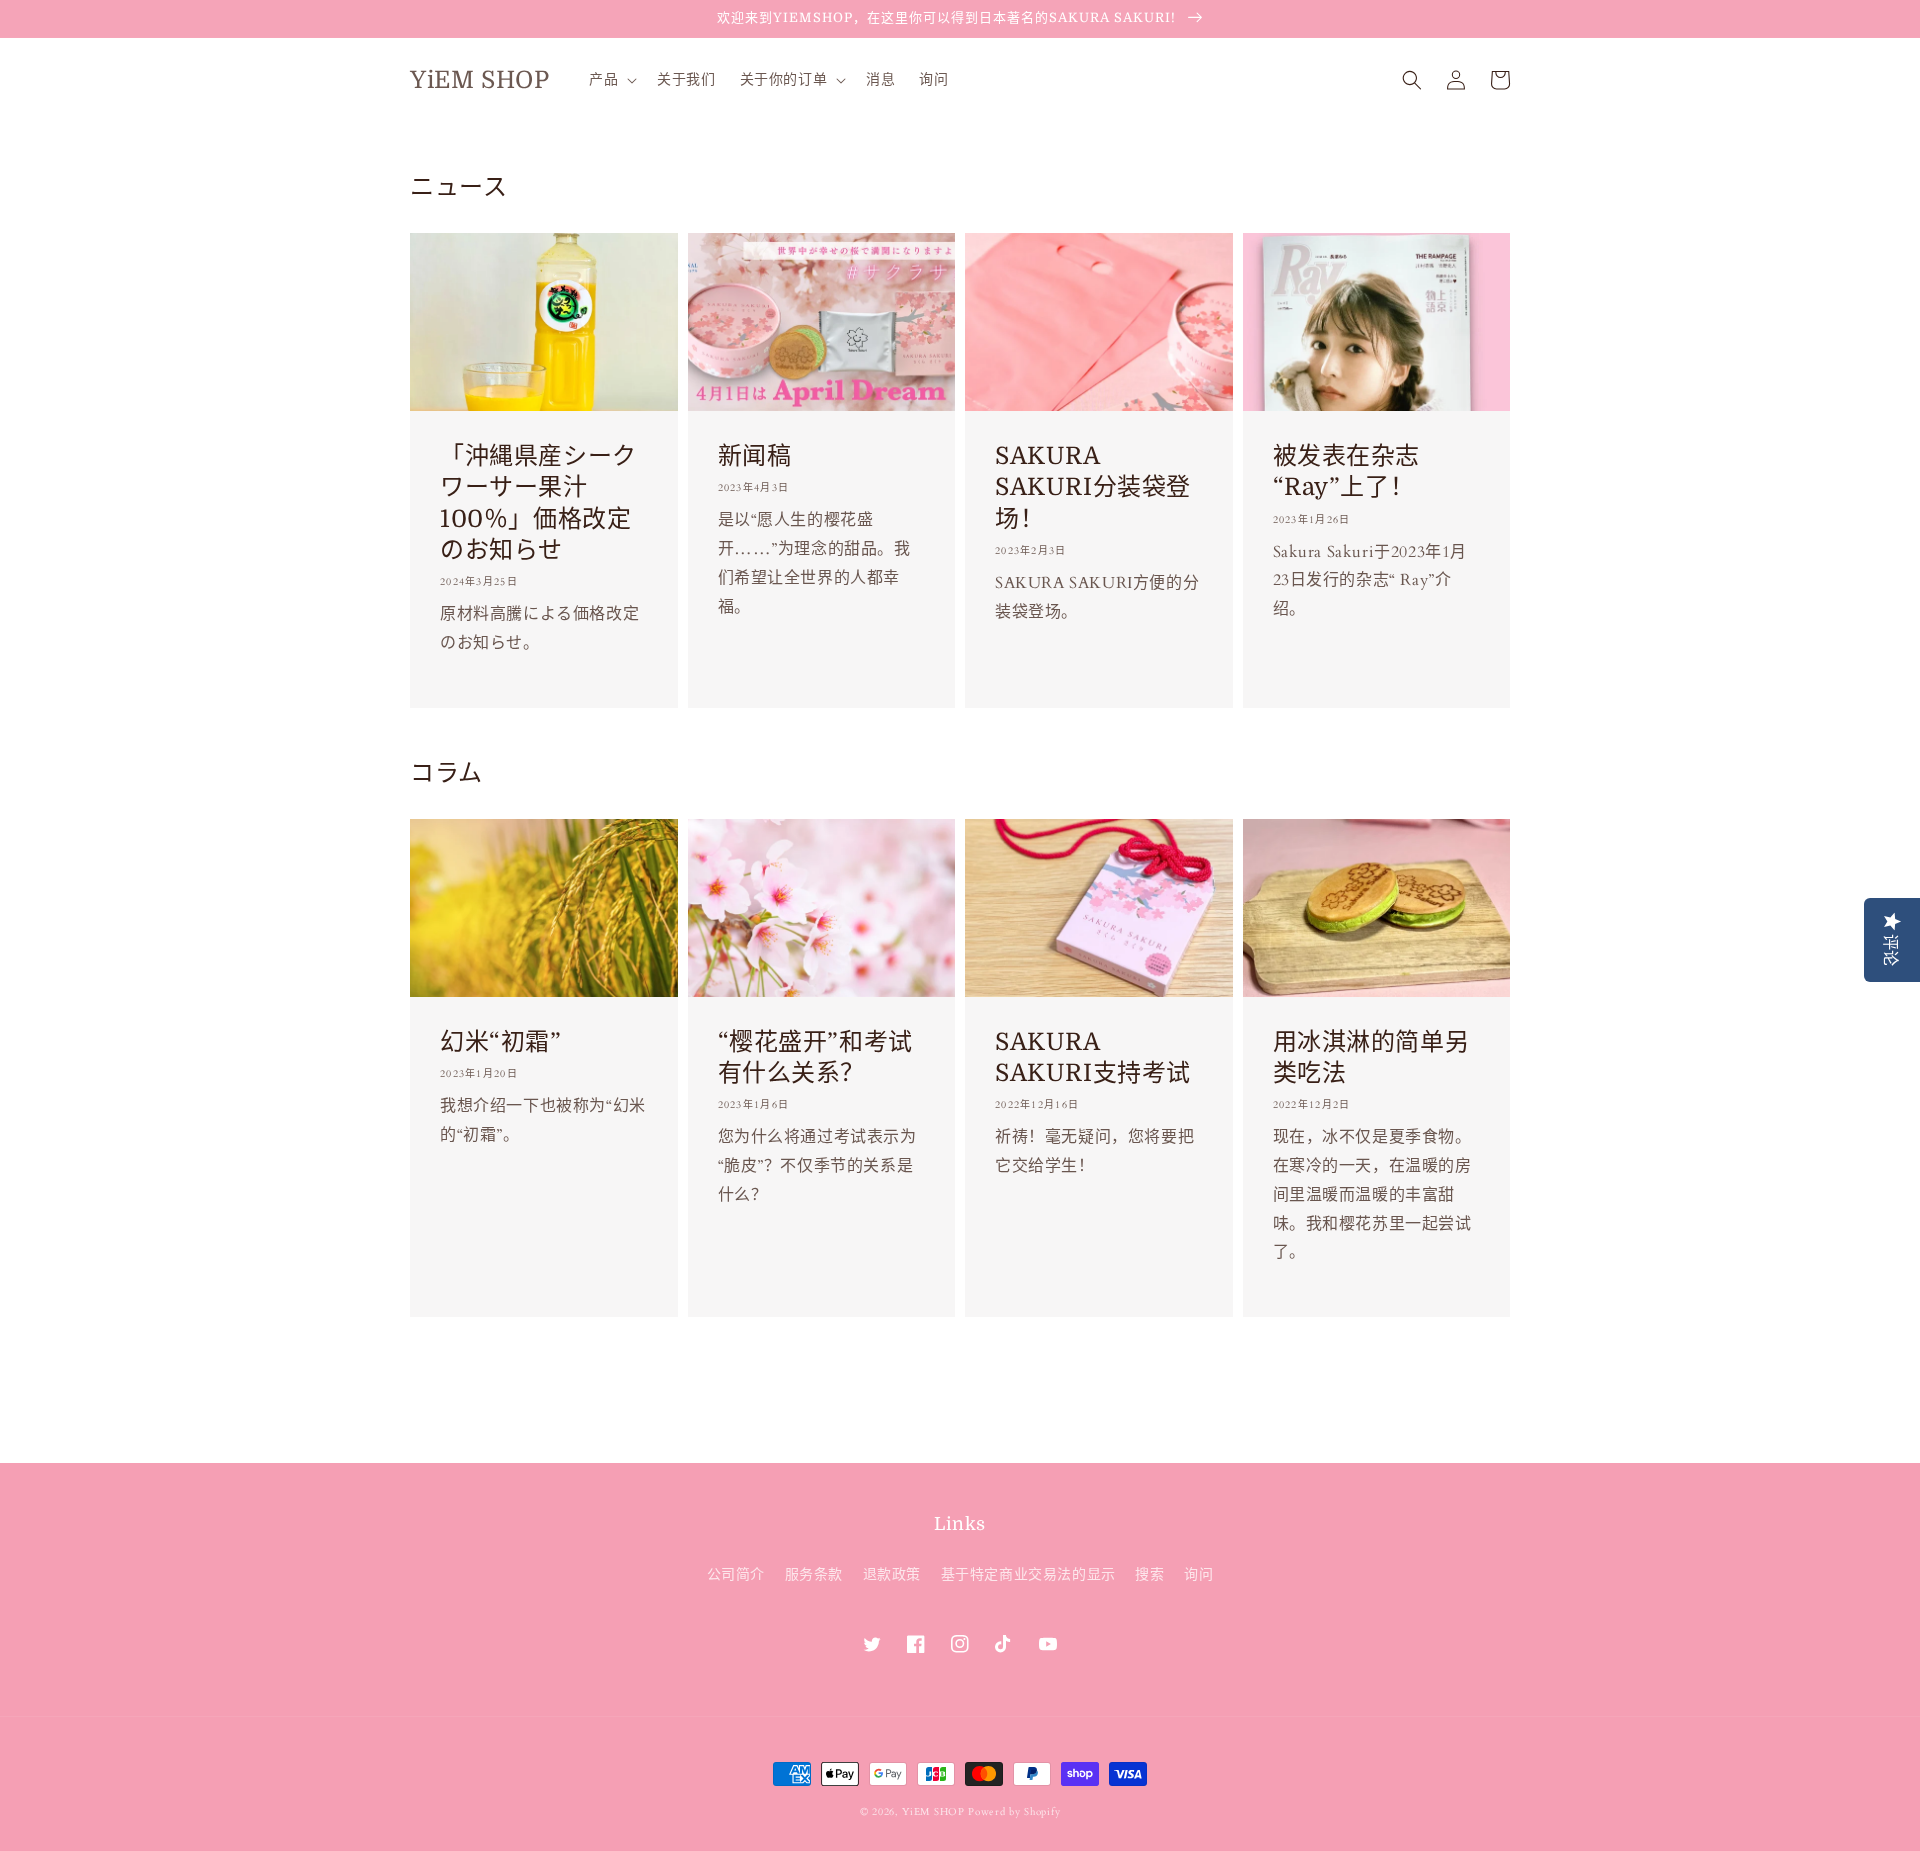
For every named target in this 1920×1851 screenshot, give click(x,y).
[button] (1412, 80)
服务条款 (814, 1574)
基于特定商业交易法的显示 (1028, 1574)
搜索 (1149, 1574)
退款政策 (892, 1574)
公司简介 (736, 1574)
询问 (1198, 1574)
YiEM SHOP (933, 1812)
